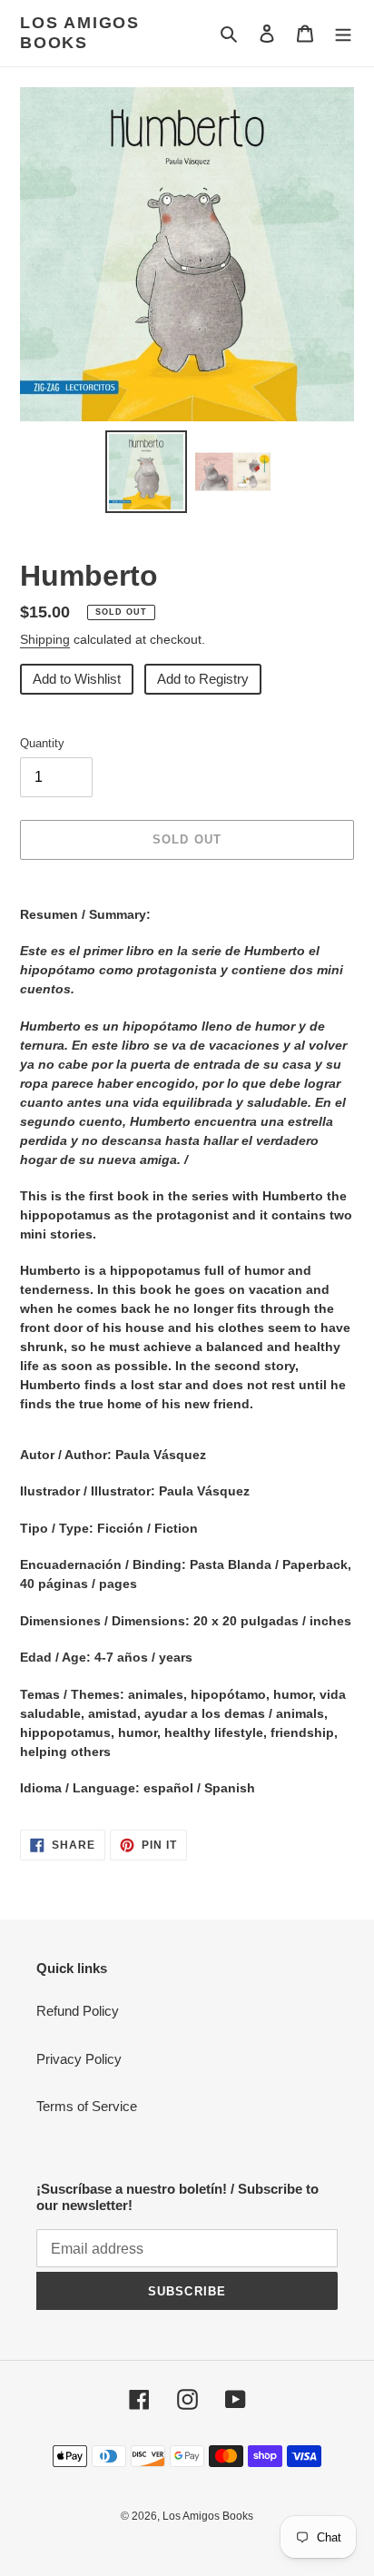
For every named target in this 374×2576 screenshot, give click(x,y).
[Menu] (343, 33)
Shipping (45, 639)
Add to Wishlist (77, 679)
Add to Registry (203, 679)
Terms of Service (87, 2106)
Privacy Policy (79, 2059)
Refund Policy (78, 2011)
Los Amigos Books (80, 33)
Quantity (42, 743)
